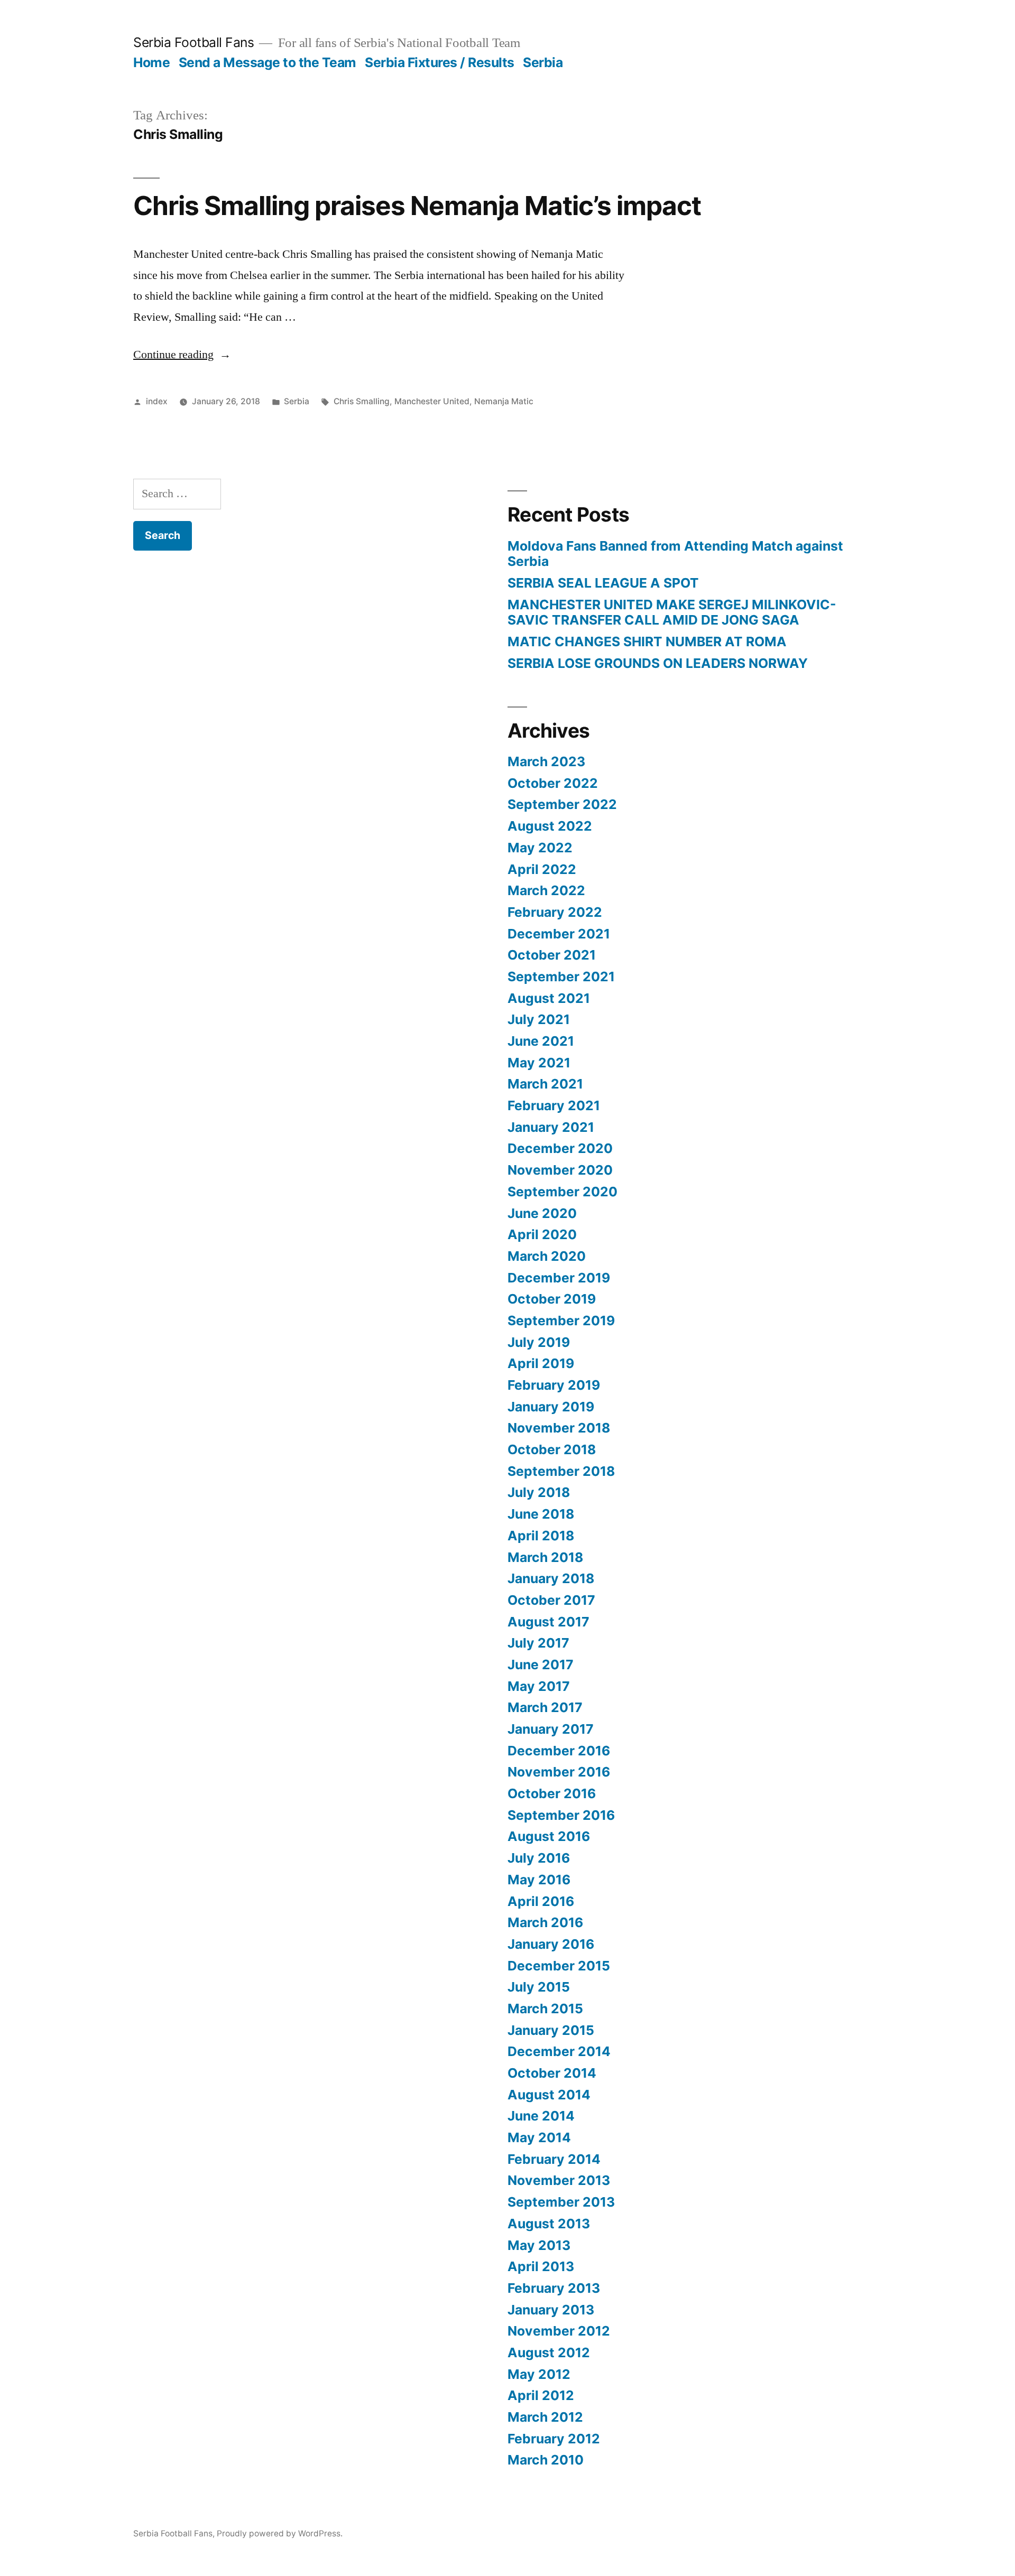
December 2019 (559, 1278)
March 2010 (546, 2460)
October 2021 (552, 955)
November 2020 (560, 1170)
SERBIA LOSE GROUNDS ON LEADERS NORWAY (658, 663)
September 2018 (561, 1471)
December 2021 (559, 934)
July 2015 (539, 1987)
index (157, 401)
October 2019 (552, 1299)
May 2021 (539, 1063)
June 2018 (541, 1514)
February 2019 (554, 1385)
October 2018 (552, 1449)
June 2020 (542, 1213)
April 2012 (541, 2395)
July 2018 (539, 1492)
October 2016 (552, 1793)
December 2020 (560, 1148)
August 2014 (549, 2095)
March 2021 (545, 1084)
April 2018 (541, 1536)
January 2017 (551, 1729)
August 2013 (549, 2224)
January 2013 (551, 2310)
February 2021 (554, 1105)
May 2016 (539, 1880)
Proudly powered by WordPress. (280, 2533)
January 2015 (551, 2030)
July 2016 (539, 1858)
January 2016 (551, 1944)
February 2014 (554, 2159)
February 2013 (554, 2288)
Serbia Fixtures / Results (440, 62)
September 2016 (561, 1815)
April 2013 (541, 2266)
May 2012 (539, 2374)
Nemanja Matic (504, 401)
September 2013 (561, 2202)
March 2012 (545, 2417)
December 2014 (559, 2051)
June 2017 (541, 1664)
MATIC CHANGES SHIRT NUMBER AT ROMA (647, 641)
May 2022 (540, 848)
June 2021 (541, 1041)
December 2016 (559, 1751)
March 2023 (546, 761)
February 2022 (555, 912)
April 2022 (542, 869)
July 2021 (539, 1019)
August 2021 (549, 998)
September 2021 (561, 977)
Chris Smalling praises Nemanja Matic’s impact (417, 206)
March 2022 (546, 890)
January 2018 (551, 1578)
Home (151, 62)
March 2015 (545, 2008)
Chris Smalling (362, 401)
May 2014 (539, 2137)
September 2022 (562, 804)
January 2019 (551, 1407)
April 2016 (541, 1901)
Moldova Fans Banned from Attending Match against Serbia (675, 554)
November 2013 (559, 2180)
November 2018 (559, 1428)
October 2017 (551, 1600)
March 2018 (545, 1557)
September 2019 (561, 1320)
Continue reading (182, 355)
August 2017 (548, 1622)
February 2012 (554, 2439)
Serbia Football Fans (193, 42)
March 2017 (545, 1707)
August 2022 (550, 826)
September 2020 (562, 1192)
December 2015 (559, 1966)
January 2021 (551, 1127)
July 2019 (539, 1342)
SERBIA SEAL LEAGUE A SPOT (603, 583)
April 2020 (542, 1234)
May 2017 (539, 1686)
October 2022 (553, 783)
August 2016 (549, 1836)
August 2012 (549, 2352)
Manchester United (432, 401)
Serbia (543, 62)
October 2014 (552, 2073)
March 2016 (545, 1922)
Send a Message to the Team (267, 62)
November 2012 (559, 2331)
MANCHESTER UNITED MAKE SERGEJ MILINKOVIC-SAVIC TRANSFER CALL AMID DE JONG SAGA (672, 612)
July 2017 (538, 1643)
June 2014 (541, 2116)
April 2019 (541, 1363)
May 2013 (539, 2245)
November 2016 (559, 1772)
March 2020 (547, 1256)
